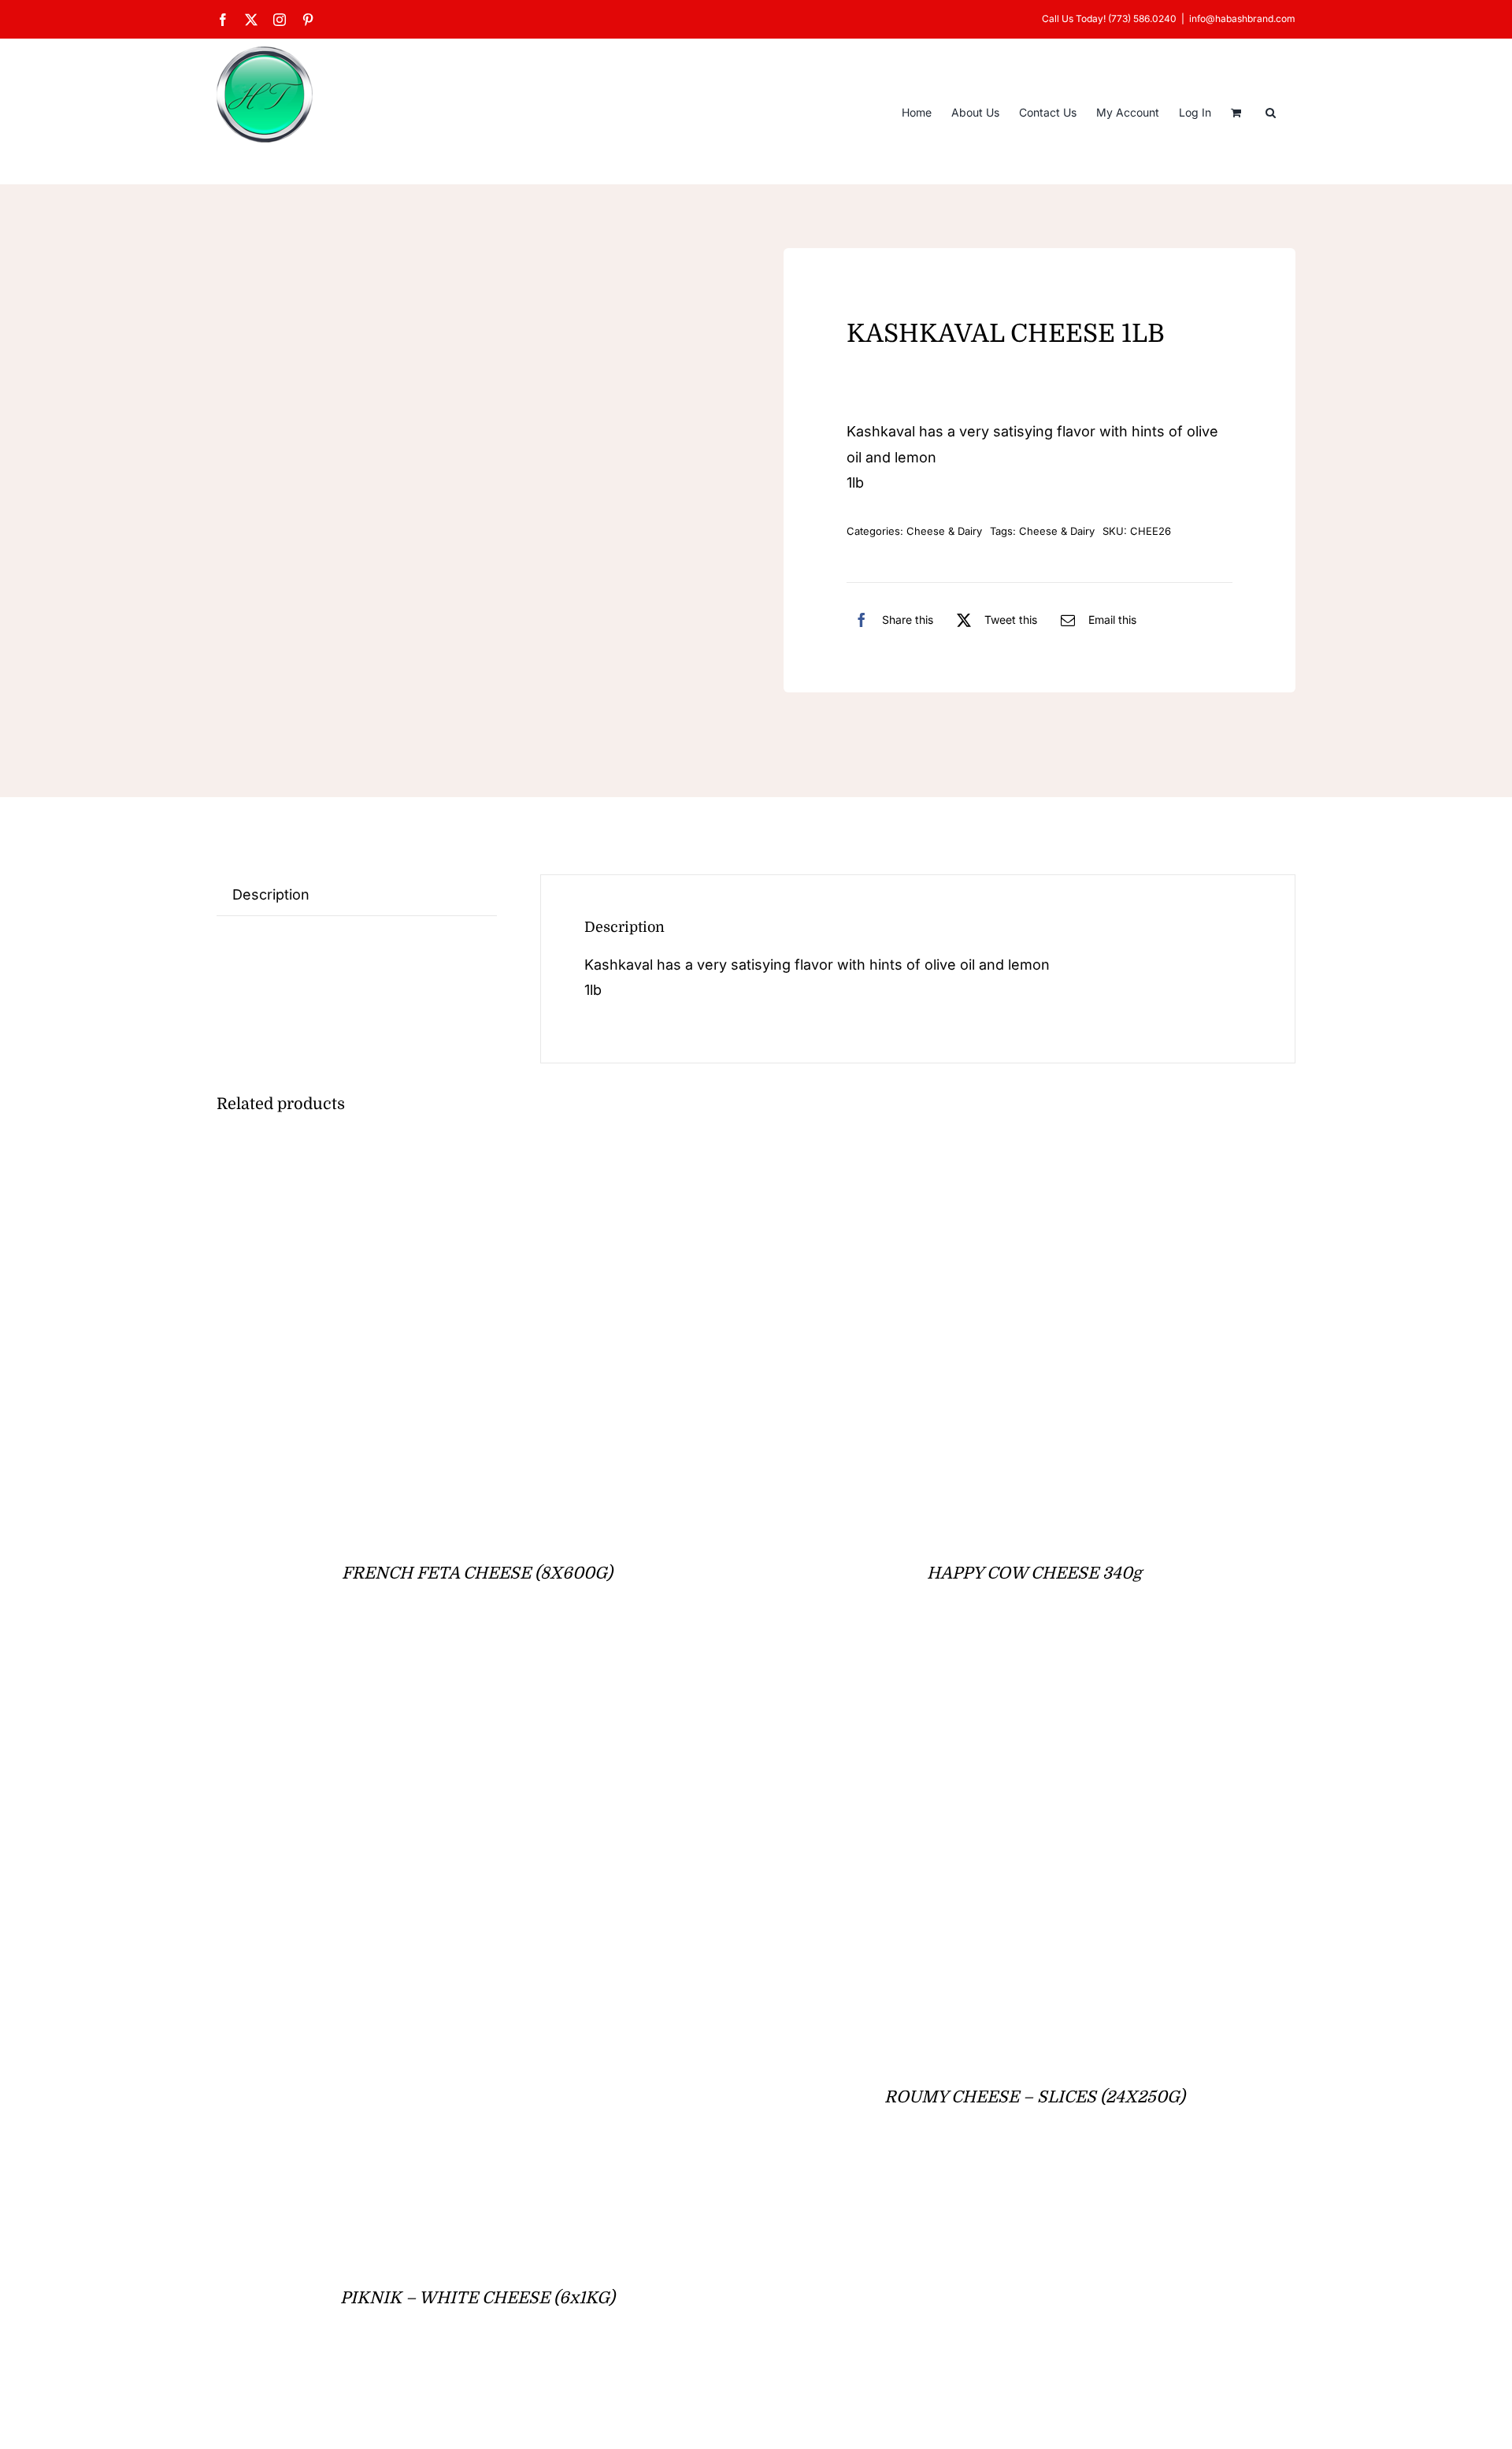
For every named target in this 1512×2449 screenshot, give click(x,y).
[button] (1271, 111)
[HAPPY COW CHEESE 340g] (970, 1158)
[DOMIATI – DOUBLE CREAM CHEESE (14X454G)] (413, 2406)
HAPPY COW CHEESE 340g (1034, 1573)
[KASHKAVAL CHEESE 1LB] (472, 491)
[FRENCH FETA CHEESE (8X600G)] (413, 1158)
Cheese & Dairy (944, 531)
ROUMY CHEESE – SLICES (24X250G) (1035, 2097)
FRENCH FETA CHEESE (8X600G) (477, 1573)
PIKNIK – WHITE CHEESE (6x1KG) (478, 2298)
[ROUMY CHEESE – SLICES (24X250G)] (970, 1681)
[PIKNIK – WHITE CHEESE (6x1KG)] (413, 1681)
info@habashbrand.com (1242, 19)
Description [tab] (271, 894)
